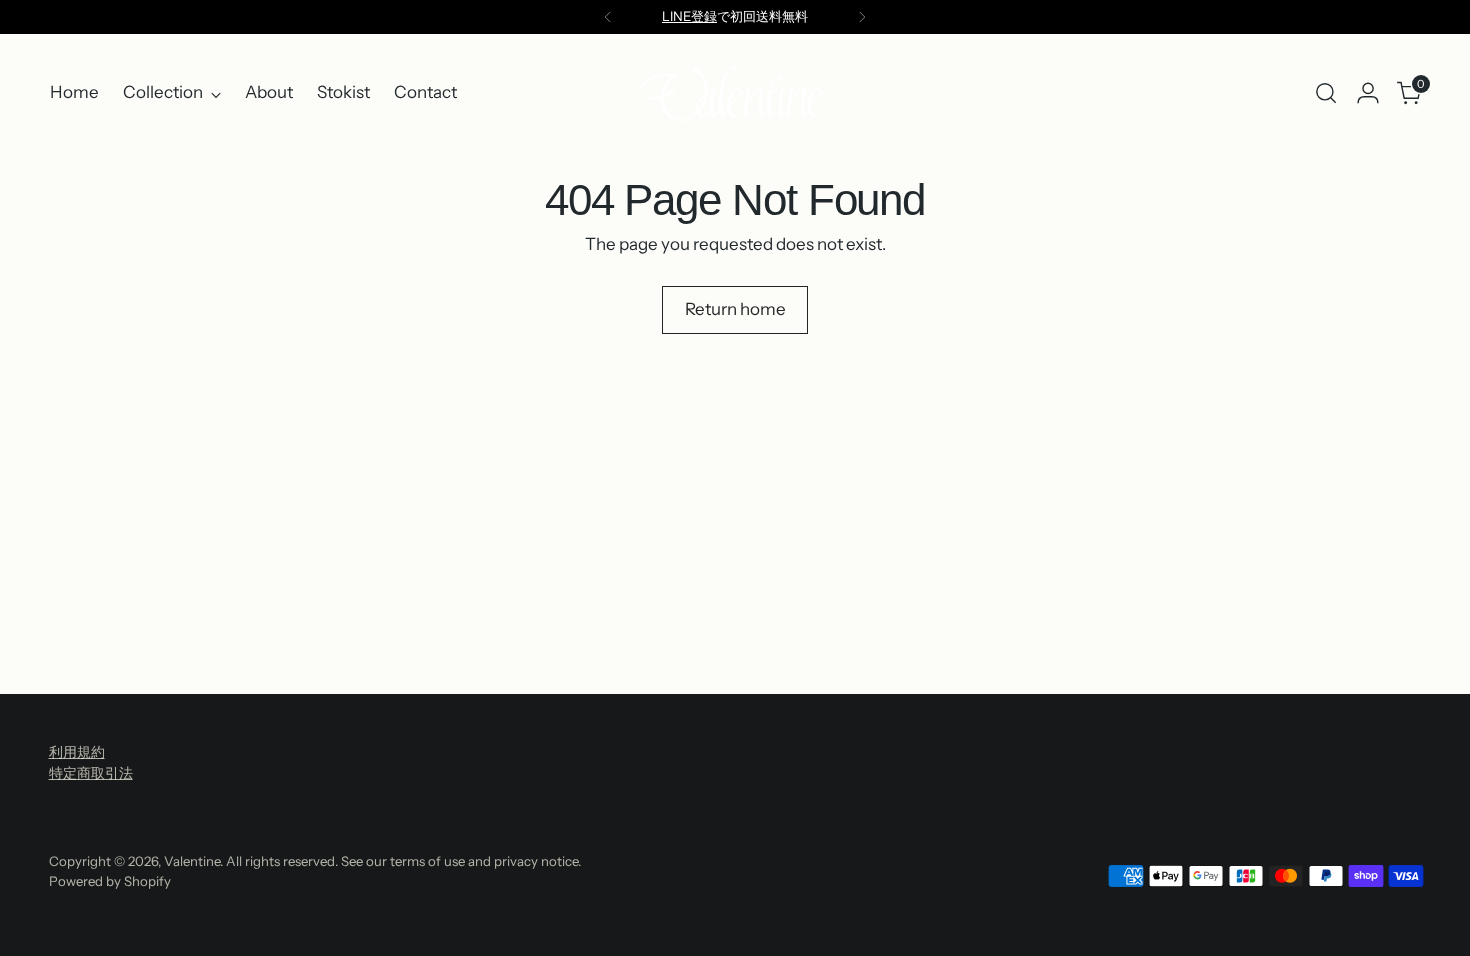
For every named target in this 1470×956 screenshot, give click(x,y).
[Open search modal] (1326, 93)
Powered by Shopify (110, 881)
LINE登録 (689, 16)
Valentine (192, 861)
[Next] (862, 17)
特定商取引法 (91, 773)
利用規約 (77, 752)
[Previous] (608, 17)
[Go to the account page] (1368, 93)
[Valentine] (735, 93)
